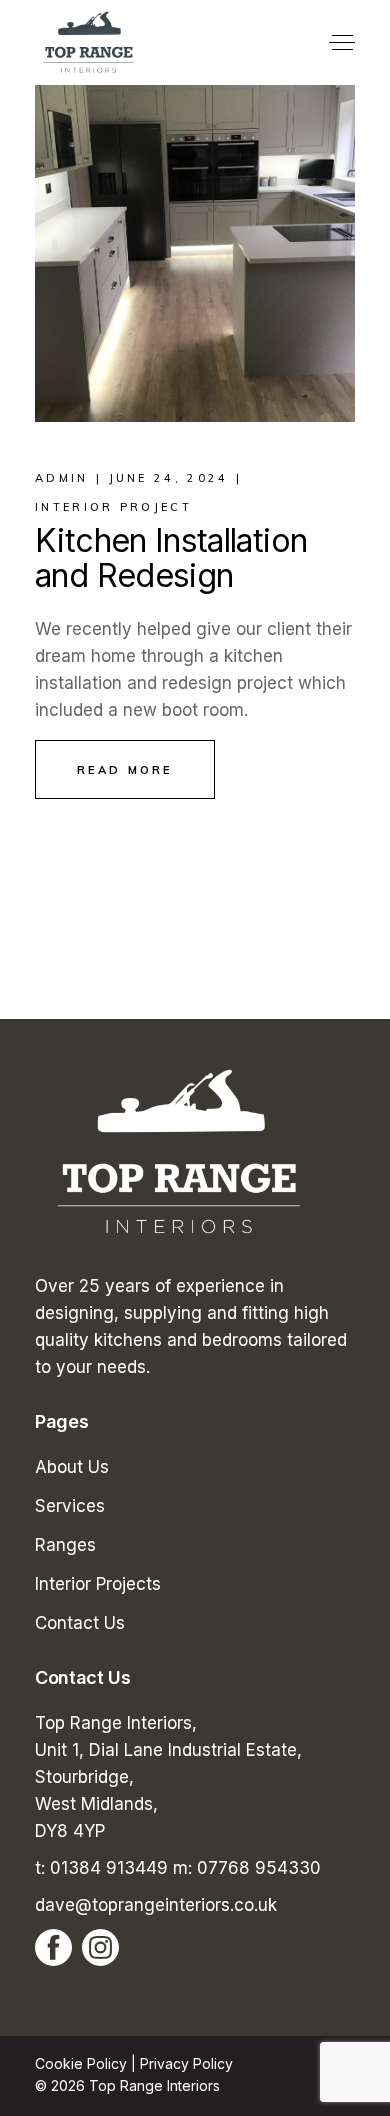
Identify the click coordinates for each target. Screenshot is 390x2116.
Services (70, 1506)
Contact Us (80, 1623)
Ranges (65, 1545)
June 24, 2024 (169, 478)
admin (62, 478)
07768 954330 (259, 1868)
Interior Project (113, 507)
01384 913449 (109, 1868)
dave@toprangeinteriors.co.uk (156, 1905)
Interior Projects (98, 1584)
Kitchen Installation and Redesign (171, 558)
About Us (72, 1467)
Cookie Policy (81, 2063)
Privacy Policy (186, 2063)
